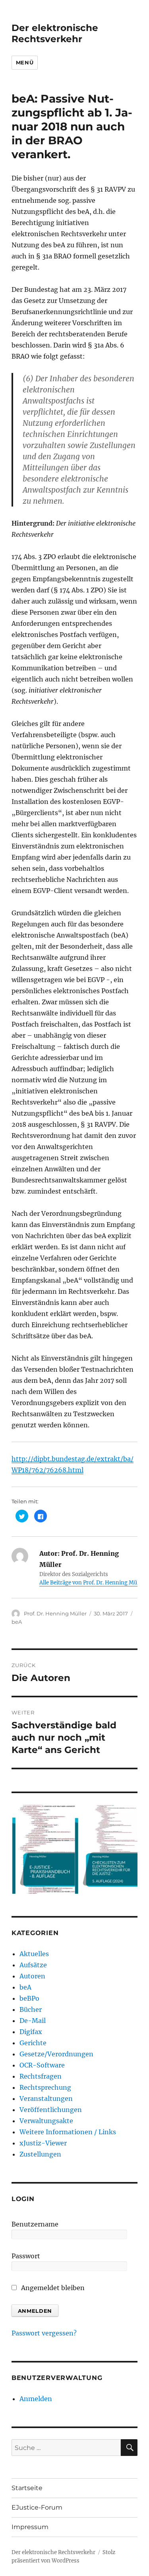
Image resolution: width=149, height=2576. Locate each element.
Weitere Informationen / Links (68, 2132)
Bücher (31, 2009)
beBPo (29, 1998)
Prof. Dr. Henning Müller (55, 1613)
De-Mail (33, 2021)
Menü (25, 62)
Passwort (26, 2256)
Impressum (30, 2527)
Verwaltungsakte (46, 2121)
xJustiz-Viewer (43, 2143)
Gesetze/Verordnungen (56, 2054)
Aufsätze (33, 1965)
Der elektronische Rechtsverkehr (55, 33)
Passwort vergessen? (44, 2333)
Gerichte (33, 2043)
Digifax (31, 2032)
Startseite (27, 2488)
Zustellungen (40, 2154)
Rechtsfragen (41, 2076)
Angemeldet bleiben (52, 2288)
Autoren (32, 1976)
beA (17, 1622)
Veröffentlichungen (51, 2110)
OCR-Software (42, 2065)
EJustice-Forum (37, 2507)
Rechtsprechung (45, 2087)
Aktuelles (34, 1954)
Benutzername (35, 2224)
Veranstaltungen (46, 2098)
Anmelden (36, 2399)
